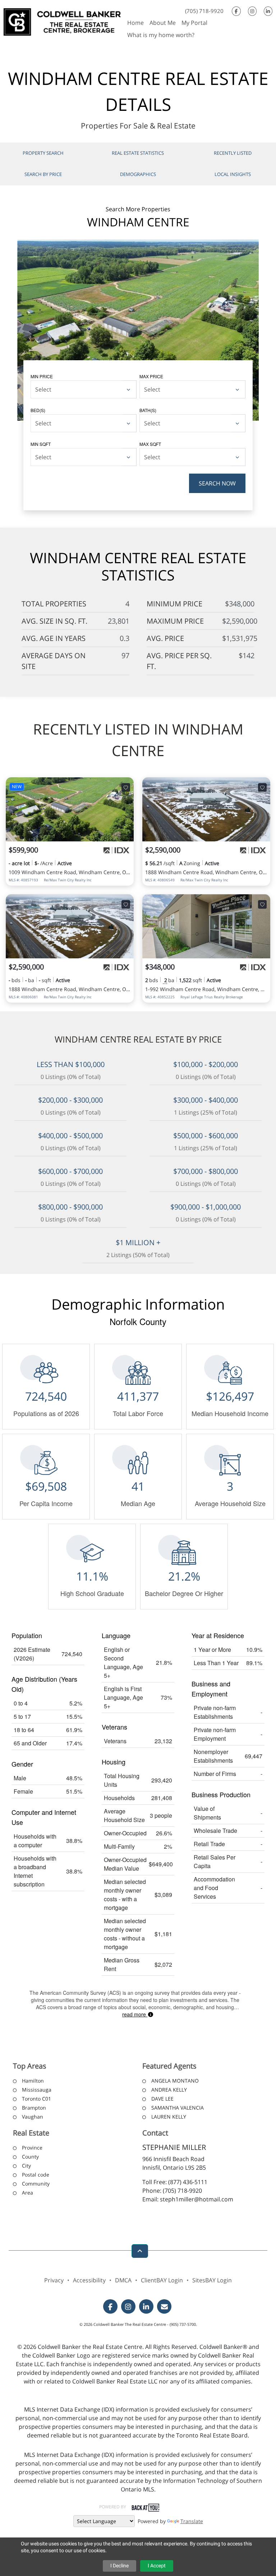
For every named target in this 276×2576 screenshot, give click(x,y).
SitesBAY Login (212, 2280)
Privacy (54, 2280)
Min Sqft (41, 444)
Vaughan (33, 2117)
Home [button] (135, 23)
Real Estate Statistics (138, 153)
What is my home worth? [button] (161, 35)
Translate (192, 2521)
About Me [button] (163, 23)
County (30, 2157)
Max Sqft (150, 444)
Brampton (34, 2108)
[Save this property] (126, 787)
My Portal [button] (194, 23)
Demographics (138, 174)
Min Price (42, 376)
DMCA (123, 2280)
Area (27, 2193)
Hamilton (33, 2081)
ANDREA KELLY (169, 2090)
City (26, 2166)
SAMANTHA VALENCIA (178, 2108)
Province (32, 2148)
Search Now (217, 483)
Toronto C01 (36, 2099)
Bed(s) (38, 410)
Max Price (151, 376)
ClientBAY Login (162, 2280)
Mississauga (37, 2090)
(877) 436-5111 (188, 2182)
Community (36, 2184)
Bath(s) (148, 410)
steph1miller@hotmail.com (197, 2199)
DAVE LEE (162, 2099)
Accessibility (89, 2280)
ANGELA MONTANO (175, 2081)
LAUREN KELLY (169, 2117)
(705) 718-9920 (204, 11)
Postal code (36, 2175)
